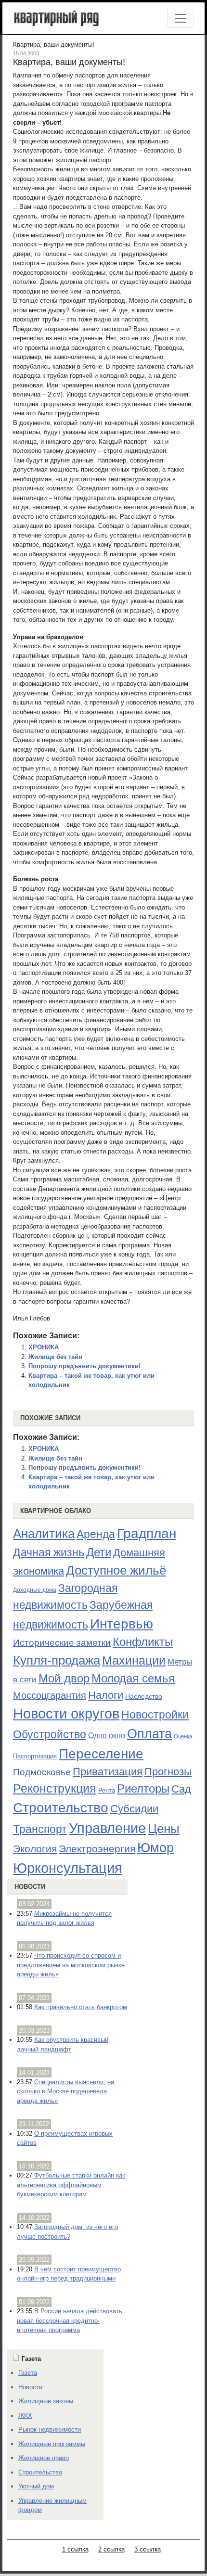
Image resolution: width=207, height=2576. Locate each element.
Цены (164, 1829)
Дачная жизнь (49, 1552)
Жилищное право (44, 2458)
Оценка (183, 1736)
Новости (30, 1887)
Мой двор (64, 1678)
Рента (107, 1790)
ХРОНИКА (44, 1347)
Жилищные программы (52, 2444)
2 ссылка (111, 2549)
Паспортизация (35, 1756)
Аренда (96, 1534)
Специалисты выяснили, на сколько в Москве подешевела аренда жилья (65, 2091)
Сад (181, 1789)
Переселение (101, 1754)
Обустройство (50, 1734)
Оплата (149, 1734)
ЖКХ (25, 2416)
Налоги (106, 1695)
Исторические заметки (62, 1643)
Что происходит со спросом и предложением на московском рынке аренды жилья (71, 1965)
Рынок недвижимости (50, 2429)
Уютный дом (36, 2486)
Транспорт (40, 1829)
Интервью (122, 1624)
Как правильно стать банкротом (81, 2007)
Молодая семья (133, 1679)
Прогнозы (168, 1772)
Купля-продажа (57, 1660)
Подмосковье (42, 1772)
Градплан (147, 1533)
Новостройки (155, 1715)
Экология (35, 1849)
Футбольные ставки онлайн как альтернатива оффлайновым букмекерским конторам (71, 2185)
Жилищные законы (46, 2401)
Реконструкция (55, 1788)
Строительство (61, 1807)
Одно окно (107, 1736)
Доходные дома (35, 1590)
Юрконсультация (68, 1868)
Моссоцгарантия (50, 1695)
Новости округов (66, 1713)
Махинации (134, 1660)
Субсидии (134, 1809)
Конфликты (143, 1642)
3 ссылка (148, 2549)
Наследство (144, 1696)
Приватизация (108, 1772)
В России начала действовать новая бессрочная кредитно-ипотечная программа (70, 2320)
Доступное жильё (116, 1570)
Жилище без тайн (55, 1357)
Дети (99, 1552)
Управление (107, 1828)
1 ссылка (75, 2549)
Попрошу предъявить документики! (84, 1366)
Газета (28, 2373)
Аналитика (44, 1534)
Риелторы (143, 1788)
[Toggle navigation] (181, 18)
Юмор (155, 1848)
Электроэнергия (97, 1849)
